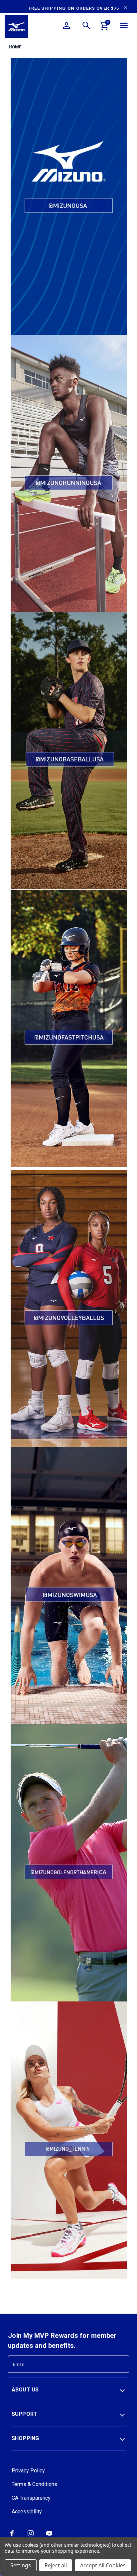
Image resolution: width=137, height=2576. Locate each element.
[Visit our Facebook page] (12, 2536)
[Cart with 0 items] (104, 27)
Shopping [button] (25, 2438)
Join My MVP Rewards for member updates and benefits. (62, 2341)
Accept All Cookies (103, 2565)
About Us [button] (25, 2390)
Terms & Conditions (34, 2484)
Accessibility (27, 2512)
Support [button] (25, 2414)
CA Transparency (31, 2498)
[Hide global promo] (126, 8)
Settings (21, 2565)
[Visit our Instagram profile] (31, 2536)
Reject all (56, 2565)
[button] (69, 197)
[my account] (67, 27)
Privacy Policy (28, 2471)
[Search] (86, 27)
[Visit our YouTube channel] (49, 2536)
